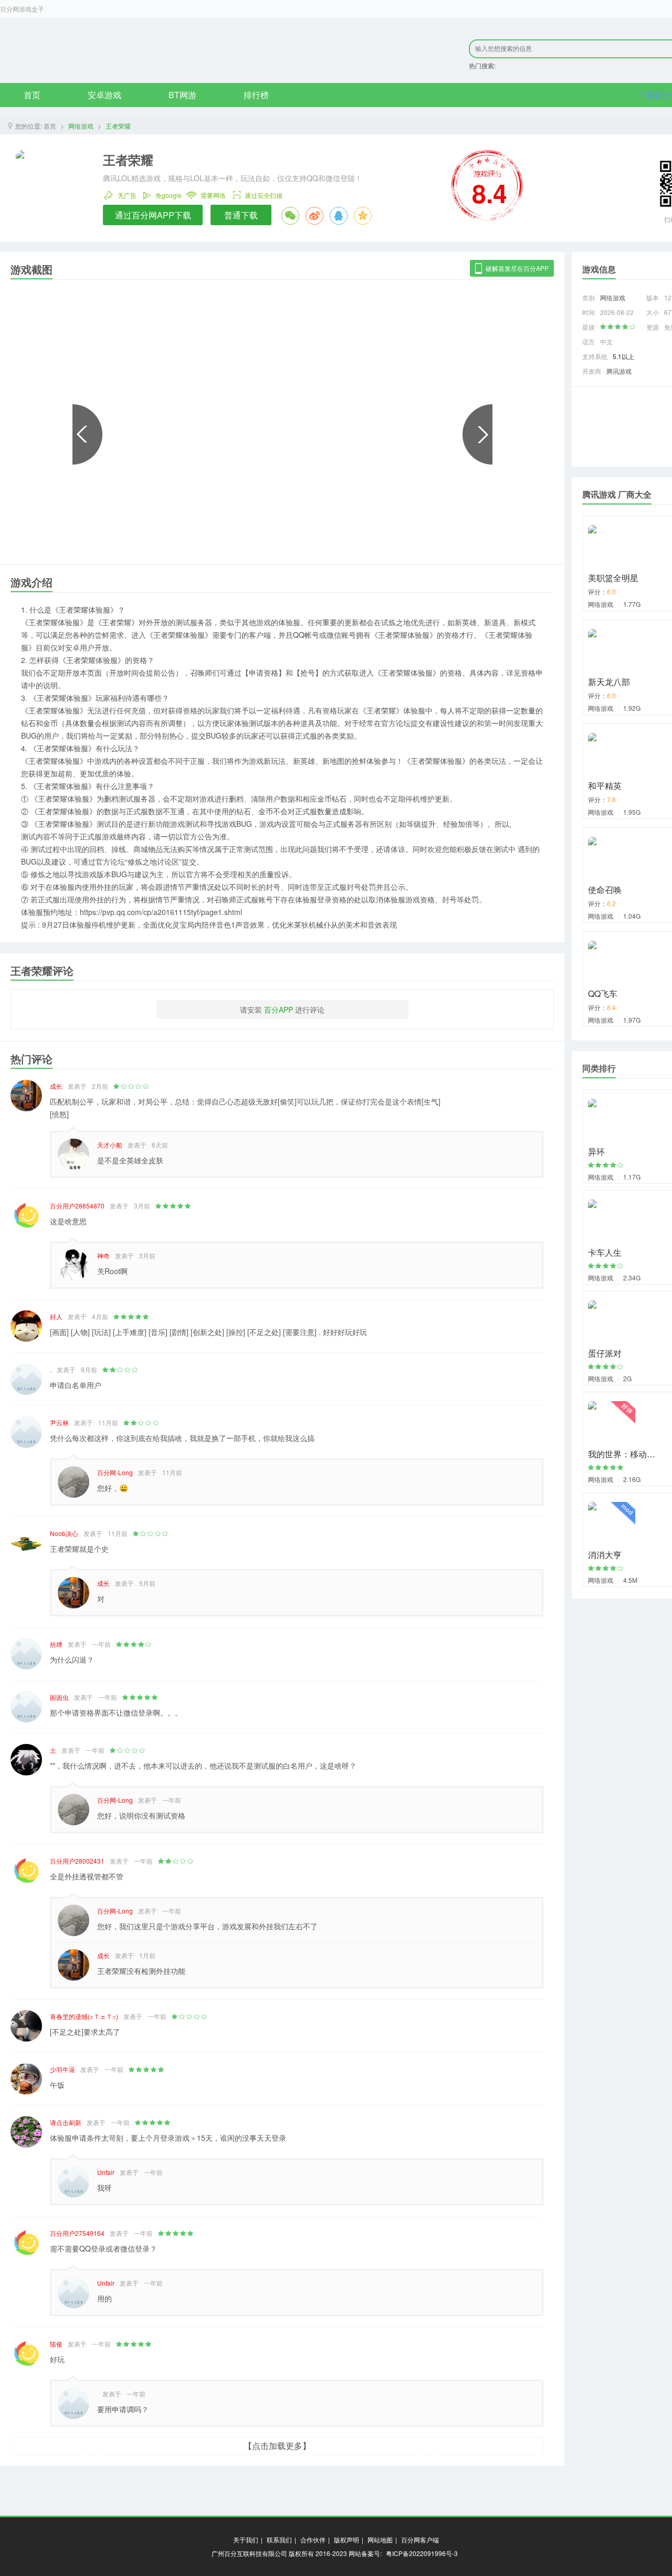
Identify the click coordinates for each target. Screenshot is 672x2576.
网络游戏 (81, 126)
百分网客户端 (420, 2540)
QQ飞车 (603, 993)
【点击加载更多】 (277, 2446)
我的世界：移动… (622, 1454)
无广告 (127, 194)
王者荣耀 (118, 126)
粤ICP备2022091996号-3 (422, 2553)
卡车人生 (605, 1252)
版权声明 (346, 2540)
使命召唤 (605, 890)
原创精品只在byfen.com (142, 50)
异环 (596, 1152)
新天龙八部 (609, 682)
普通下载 (241, 215)
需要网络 (213, 194)
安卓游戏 (104, 95)
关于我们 (246, 2540)
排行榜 (256, 95)
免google (169, 194)
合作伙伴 (313, 2540)
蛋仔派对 (605, 1353)
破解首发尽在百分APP (517, 268)
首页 (32, 95)
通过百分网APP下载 (153, 215)
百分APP (279, 1010)
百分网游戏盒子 (22, 9)
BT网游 (182, 95)
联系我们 (279, 2540)
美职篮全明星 (613, 578)
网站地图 (380, 2540)
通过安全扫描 (264, 194)
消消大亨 (605, 1555)
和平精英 (605, 786)
